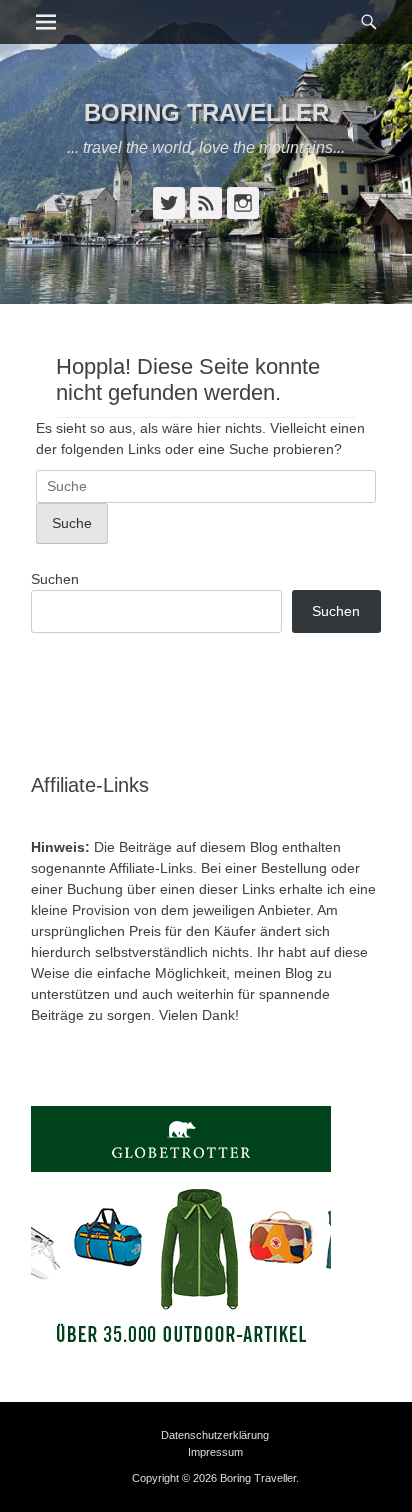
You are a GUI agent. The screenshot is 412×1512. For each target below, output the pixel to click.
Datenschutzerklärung (215, 1435)
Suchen (55, 579)
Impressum (215, 1452)
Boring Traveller (206, 112)
